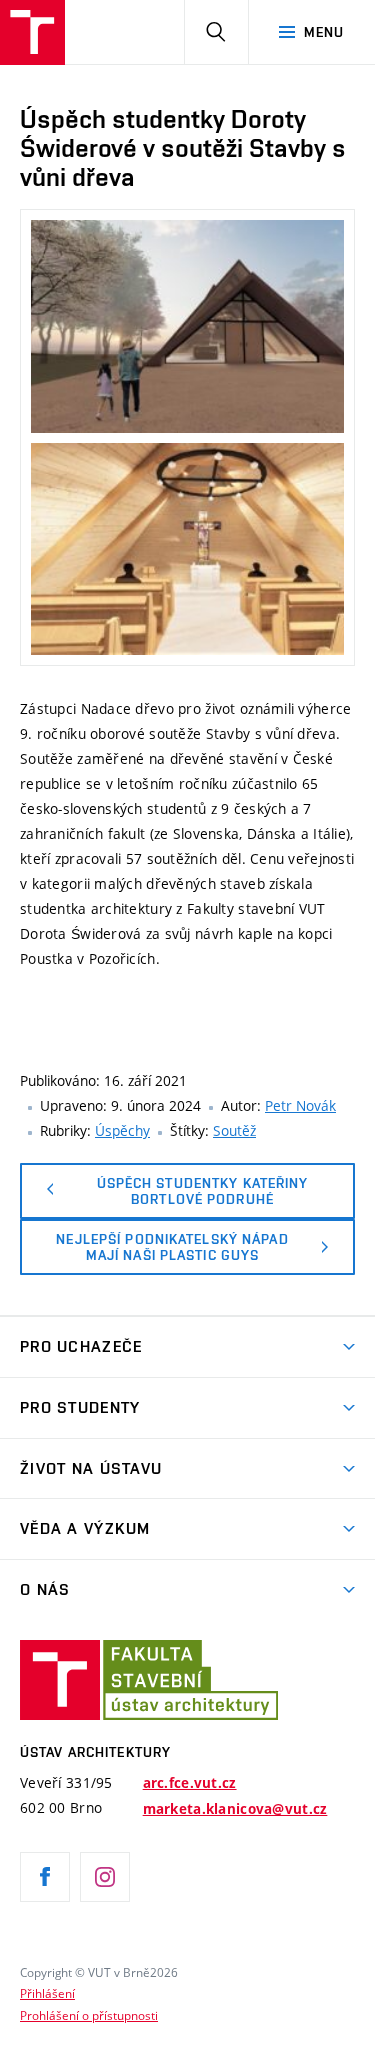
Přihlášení (47, 1993)
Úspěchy (122, 1130)
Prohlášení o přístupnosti (89, 2015)
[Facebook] (45, 1877)
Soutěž (234, 1130)
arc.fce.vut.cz (190, 1783)
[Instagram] (105, 1877)
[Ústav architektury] (32, 32)
